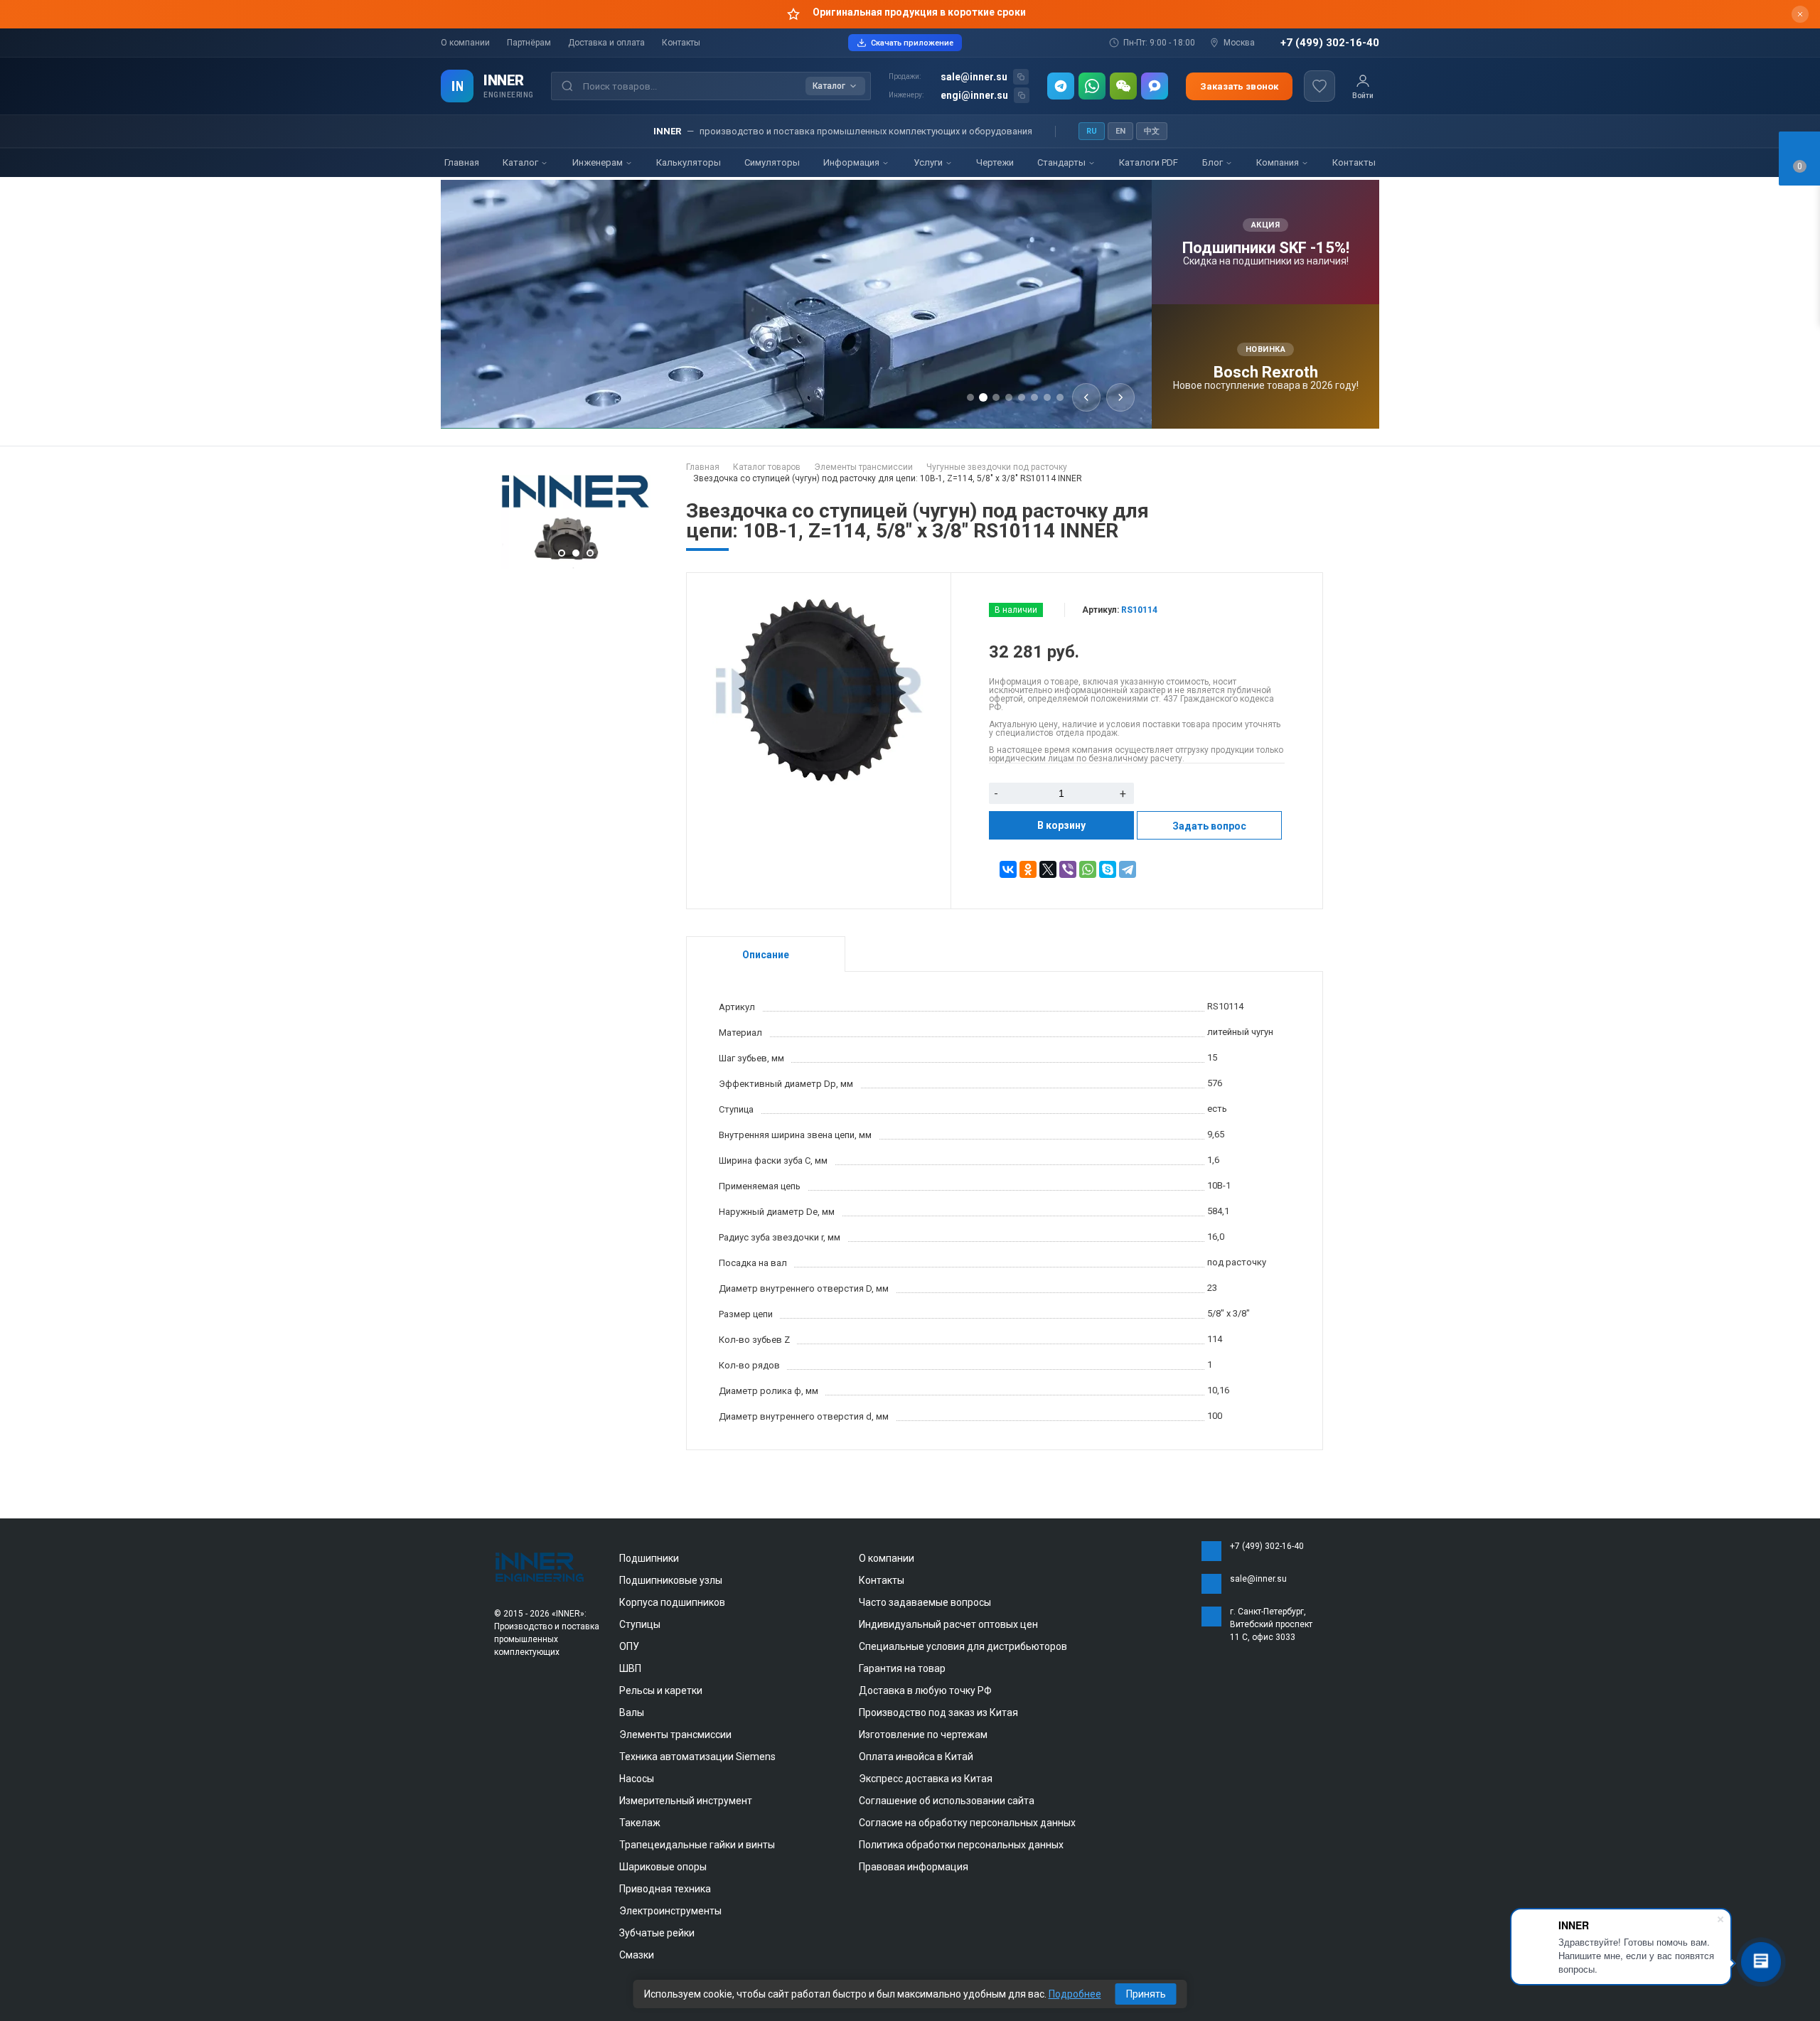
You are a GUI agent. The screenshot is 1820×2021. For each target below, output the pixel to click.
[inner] (540, 1566)
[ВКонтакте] (1008, 869)
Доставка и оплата (606, 43)
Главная (462, 162)
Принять (1146, 1994)
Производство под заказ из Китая (938, 1712)
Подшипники (649, 1558)
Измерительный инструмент (686, 1801)
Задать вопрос (1209, 826)
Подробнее (1075, 1994)
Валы (632, 1712)
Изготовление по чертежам (923, 1735)
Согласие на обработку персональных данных (967, 1823)
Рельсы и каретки (661, 1690)
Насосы (637, 1779)
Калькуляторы (689, 162)
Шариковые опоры (663, 1867)
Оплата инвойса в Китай (916, 1757)
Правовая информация (914, 1867)
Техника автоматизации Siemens (697, 1757)
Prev (508, 523)
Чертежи (995, 162)
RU (1092, 131)
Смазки (637, 1955)
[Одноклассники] (1028, 869)
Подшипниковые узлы (671, 1580)
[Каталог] (457, 86)
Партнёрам (529, 43)
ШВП (630, 1668)
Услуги (929, 162)
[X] (1048, 869)
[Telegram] (1061, 86)
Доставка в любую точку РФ (925, 1690)
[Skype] (1108, 869)
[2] (576, 565)
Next (643, 523)
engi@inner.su (974, 95)
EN (1120, 131)
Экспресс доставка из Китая (926, 1779)
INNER (504, 80)
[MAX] (1155, 86)
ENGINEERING (509, 95)
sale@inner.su (974, 77)
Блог (1214, 162)
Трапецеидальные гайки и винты (697, 1845)
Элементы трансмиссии (675, 1735)
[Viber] (1068, 869)
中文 (1152, 131)
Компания (1279, 162)
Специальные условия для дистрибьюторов (963, 1646)
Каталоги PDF (1149, 162)
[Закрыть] (1800, 14)
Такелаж (640, 1823)
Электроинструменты (670, 1911)
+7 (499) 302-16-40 (1330, 43)
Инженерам (599, 162)
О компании (465, 43)
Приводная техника (665, 1889)
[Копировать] (1021, 77)
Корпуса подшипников (672, 1602)
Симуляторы (772, 162)
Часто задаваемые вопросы (925, 1602)
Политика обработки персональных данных (961, 1845)
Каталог (521, 162)
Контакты (681, 43)
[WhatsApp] (1092, 86)
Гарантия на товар (902, 1668)
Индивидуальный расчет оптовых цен (948, 1624)
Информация (852, 162)
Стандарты (1062, 162)
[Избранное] (1319, 86)
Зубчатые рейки (657, 1933)
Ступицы (640, 1624)
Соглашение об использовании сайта (947, 1801)
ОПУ (629, 1646)
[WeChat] (1123, 86)
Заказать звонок (1239, 86)
